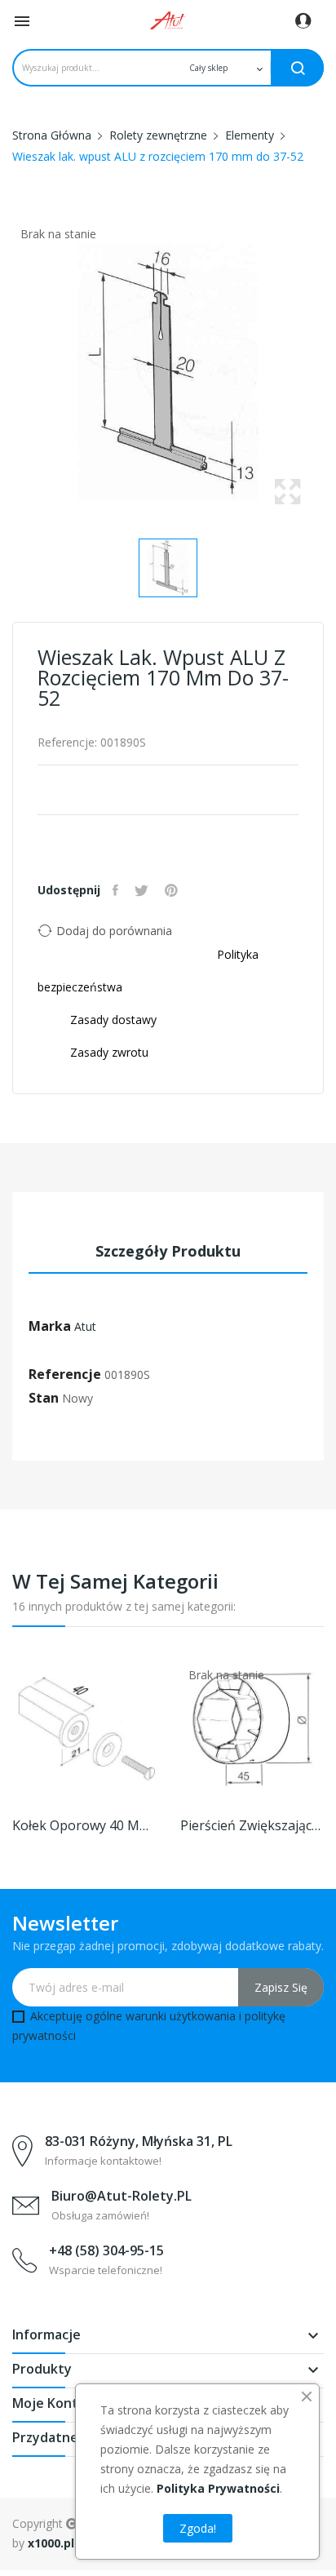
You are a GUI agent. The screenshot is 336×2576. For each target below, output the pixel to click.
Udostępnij (117, 890)
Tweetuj (144, 890)
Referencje (65, 1374)
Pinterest (173, 890)
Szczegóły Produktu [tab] (168, 1251)
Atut (85, 1326)
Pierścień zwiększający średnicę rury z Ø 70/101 (252, 1825)
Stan (44, 1398)
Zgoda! (198, 2528)
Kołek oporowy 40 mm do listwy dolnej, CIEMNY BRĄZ (84, 1825)
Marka (50, 1326)
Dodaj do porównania (114, 931)
